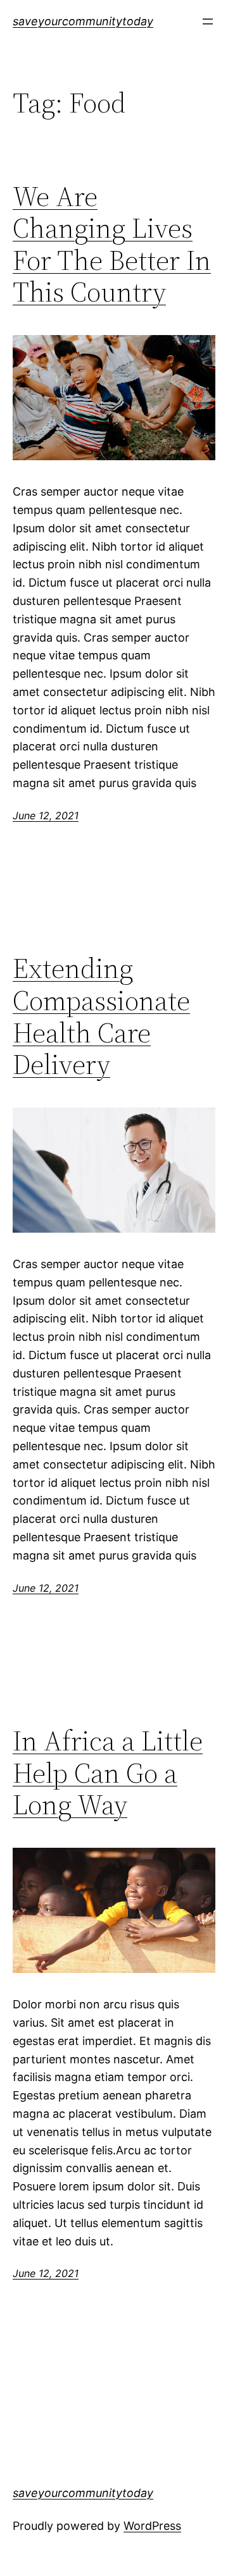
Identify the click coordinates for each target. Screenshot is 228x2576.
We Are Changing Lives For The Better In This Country (112, 245)
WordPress (152, 2526)
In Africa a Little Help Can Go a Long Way (108, 1773)
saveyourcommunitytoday (83, 21)
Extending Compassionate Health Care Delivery (101, 1016)
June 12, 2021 (46, 815)
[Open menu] (208, 21)
